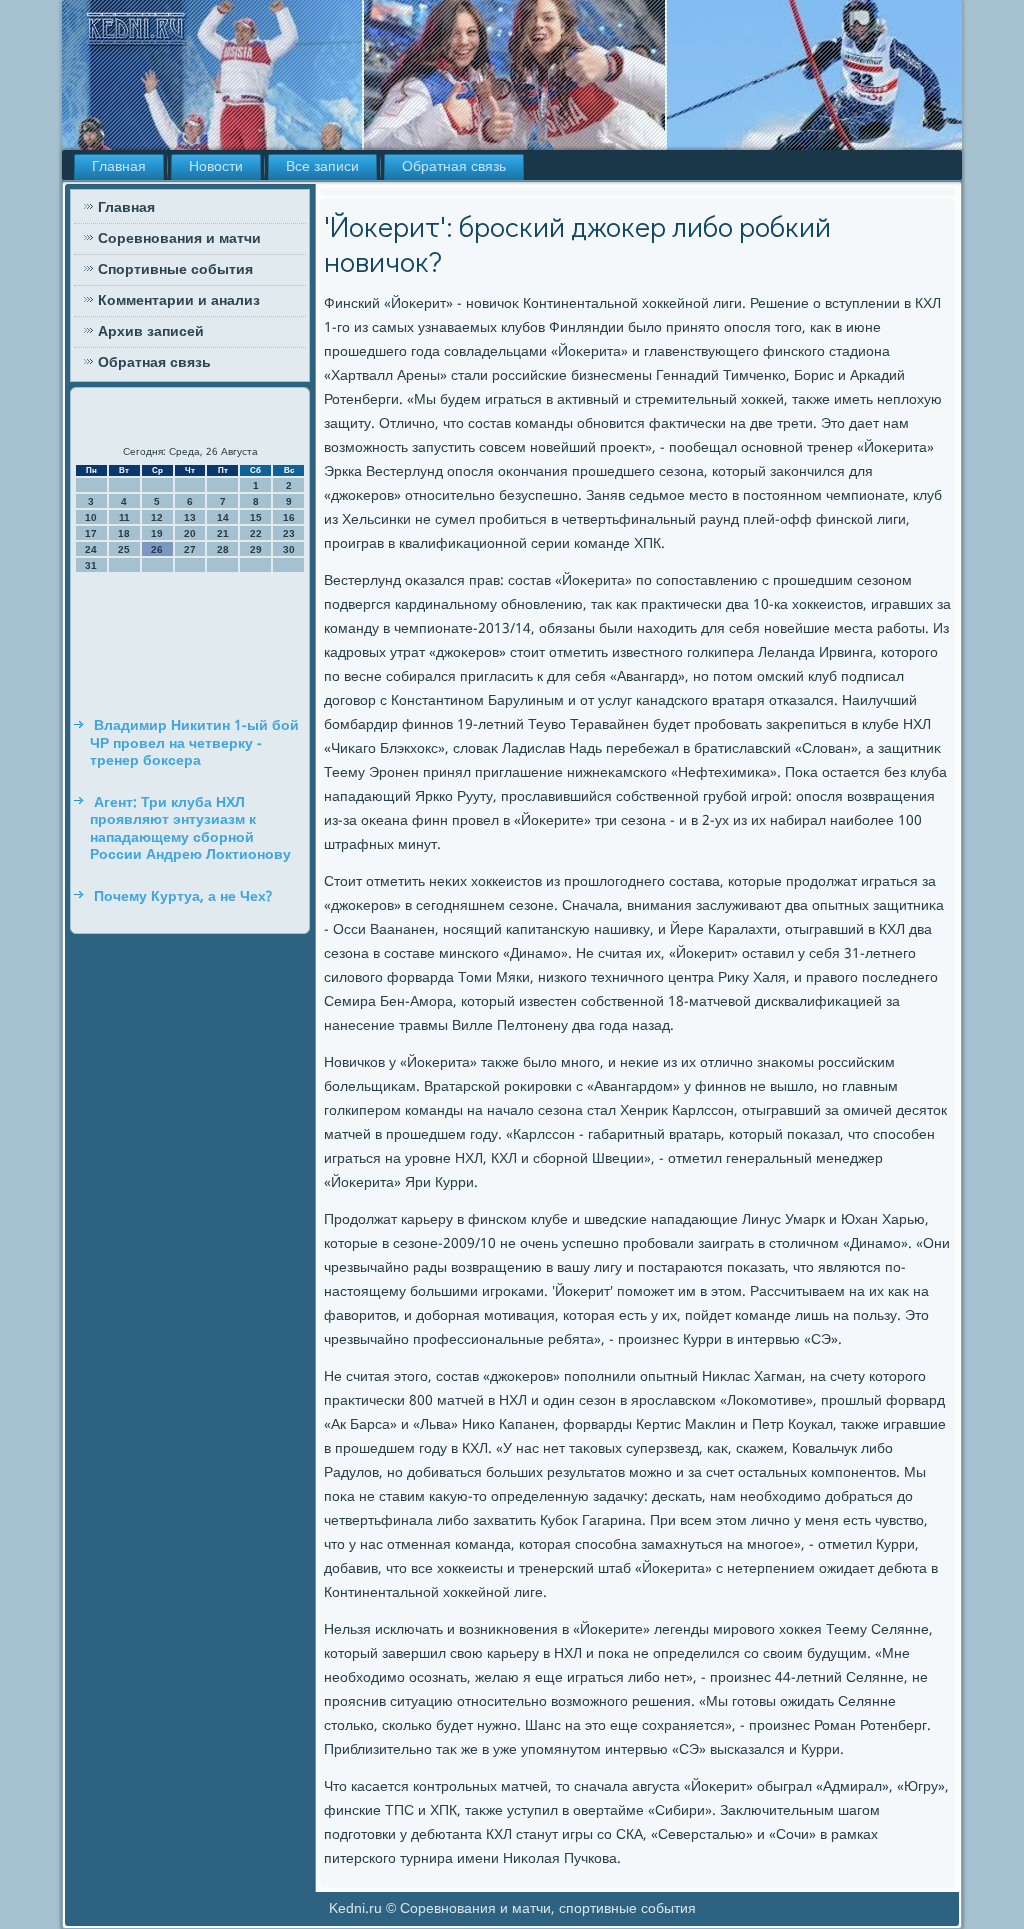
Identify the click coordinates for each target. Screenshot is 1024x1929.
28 (223, 549)
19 (157, 533)
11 (124, 517)
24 (91, 549)
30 (289, 549)
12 (157, 517)
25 (124, 549)
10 (91, 517)
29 (256, 549)
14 (223, 517)
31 (91, 565)
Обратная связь (454, 167)
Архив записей (151, 332)
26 (157, 549)
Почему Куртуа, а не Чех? (183, 897)
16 (289, 517)
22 (256, 533)
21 (223, 533)
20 (190, 533)
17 (91, 533)
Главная (119, 167)
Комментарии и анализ (179, 301)
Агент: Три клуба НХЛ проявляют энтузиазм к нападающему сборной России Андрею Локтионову (190, 829)
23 (289, 533)
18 (124, 533)
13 (190, 517)
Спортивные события (175, 270)
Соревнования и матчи (179, 239)
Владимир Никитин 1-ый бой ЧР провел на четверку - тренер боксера (194, 743)
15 (256, 517)
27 (190, 549)
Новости (216, 167)
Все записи (322, 167)
